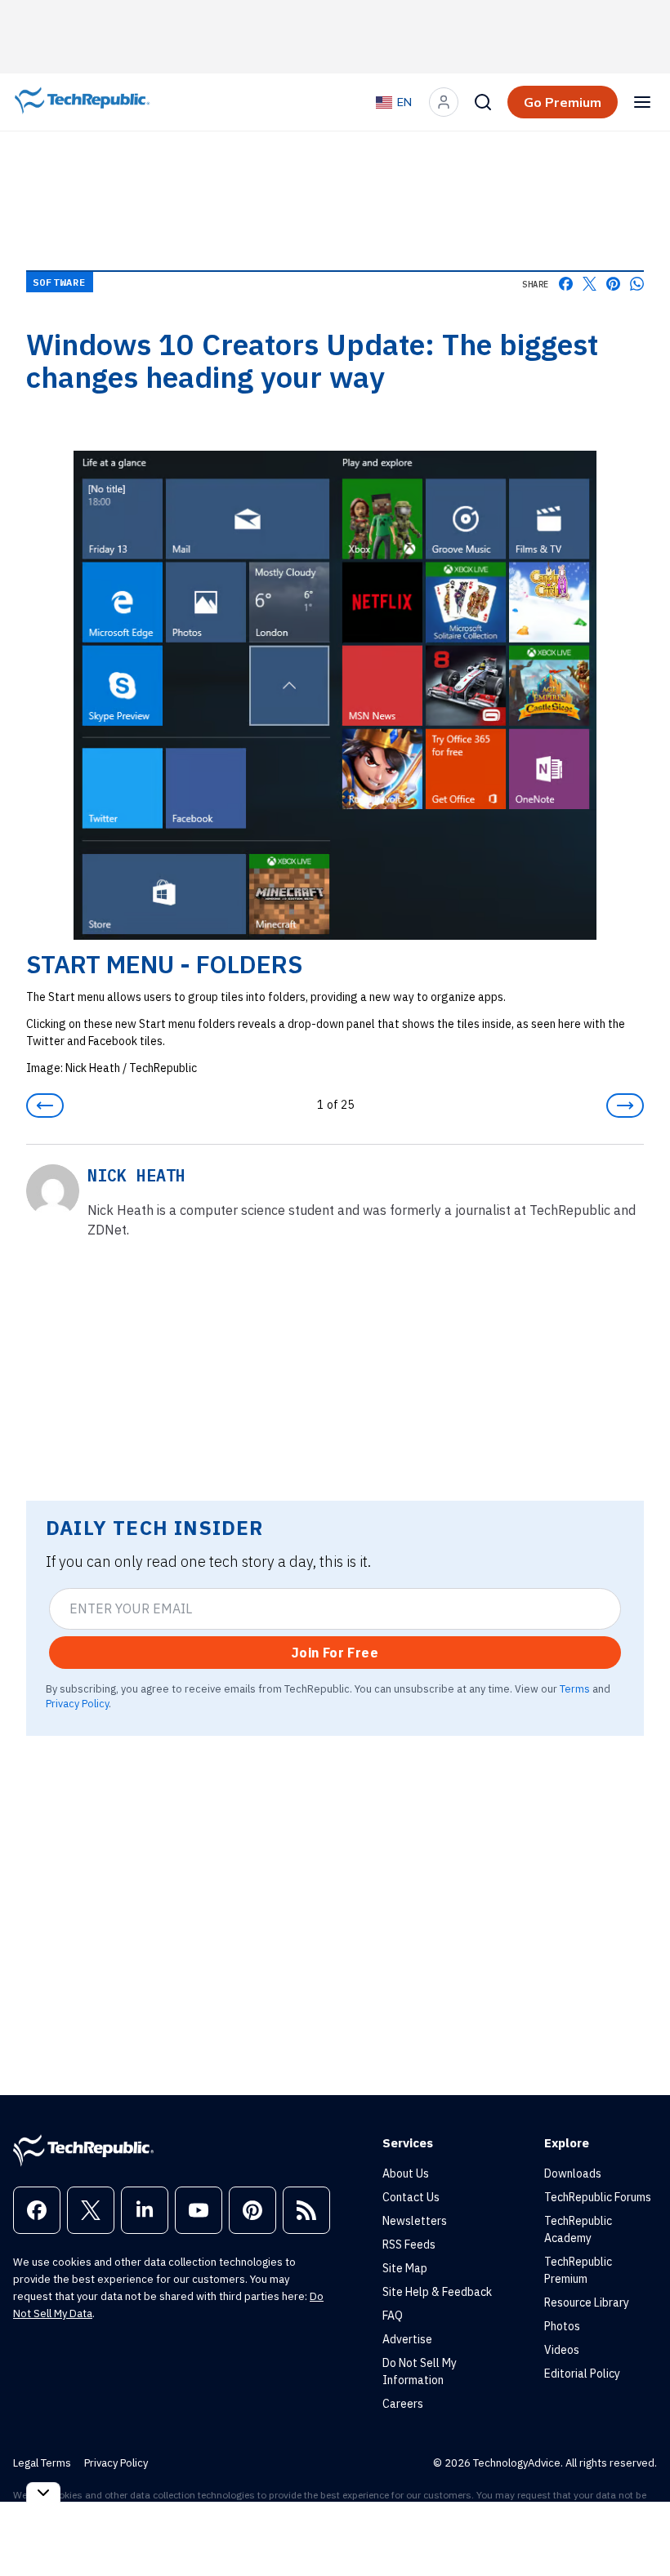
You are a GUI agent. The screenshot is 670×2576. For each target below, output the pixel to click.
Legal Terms (42, 2463)
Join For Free (335, 1653)
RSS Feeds (409, 2245)
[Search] (483, 102)
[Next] (625, 1106)
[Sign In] (444, 102)
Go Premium (563, 102)
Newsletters (415, 2221)
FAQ (393, 2316)
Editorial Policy (582, 2374)
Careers (403, 2404)
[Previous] (45, 1106)
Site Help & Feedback (437, 2292)
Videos (562, 2350)
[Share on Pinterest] (613, 284)
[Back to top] (637, 2526)
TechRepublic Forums (598, 2197)
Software (60, 282)
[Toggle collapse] (43, 2492)
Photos (562, 2326)
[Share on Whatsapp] (637, 284)
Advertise (407, 2339)
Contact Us (411, 2197)
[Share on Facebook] (566, 284)
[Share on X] (590, 284)
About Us (406, 2173)
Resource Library (587, 2302)
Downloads (573, 2173)
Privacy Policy (77, 1703)
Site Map (405, 2268)
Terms (575, 1688)
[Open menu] (642, 102)
